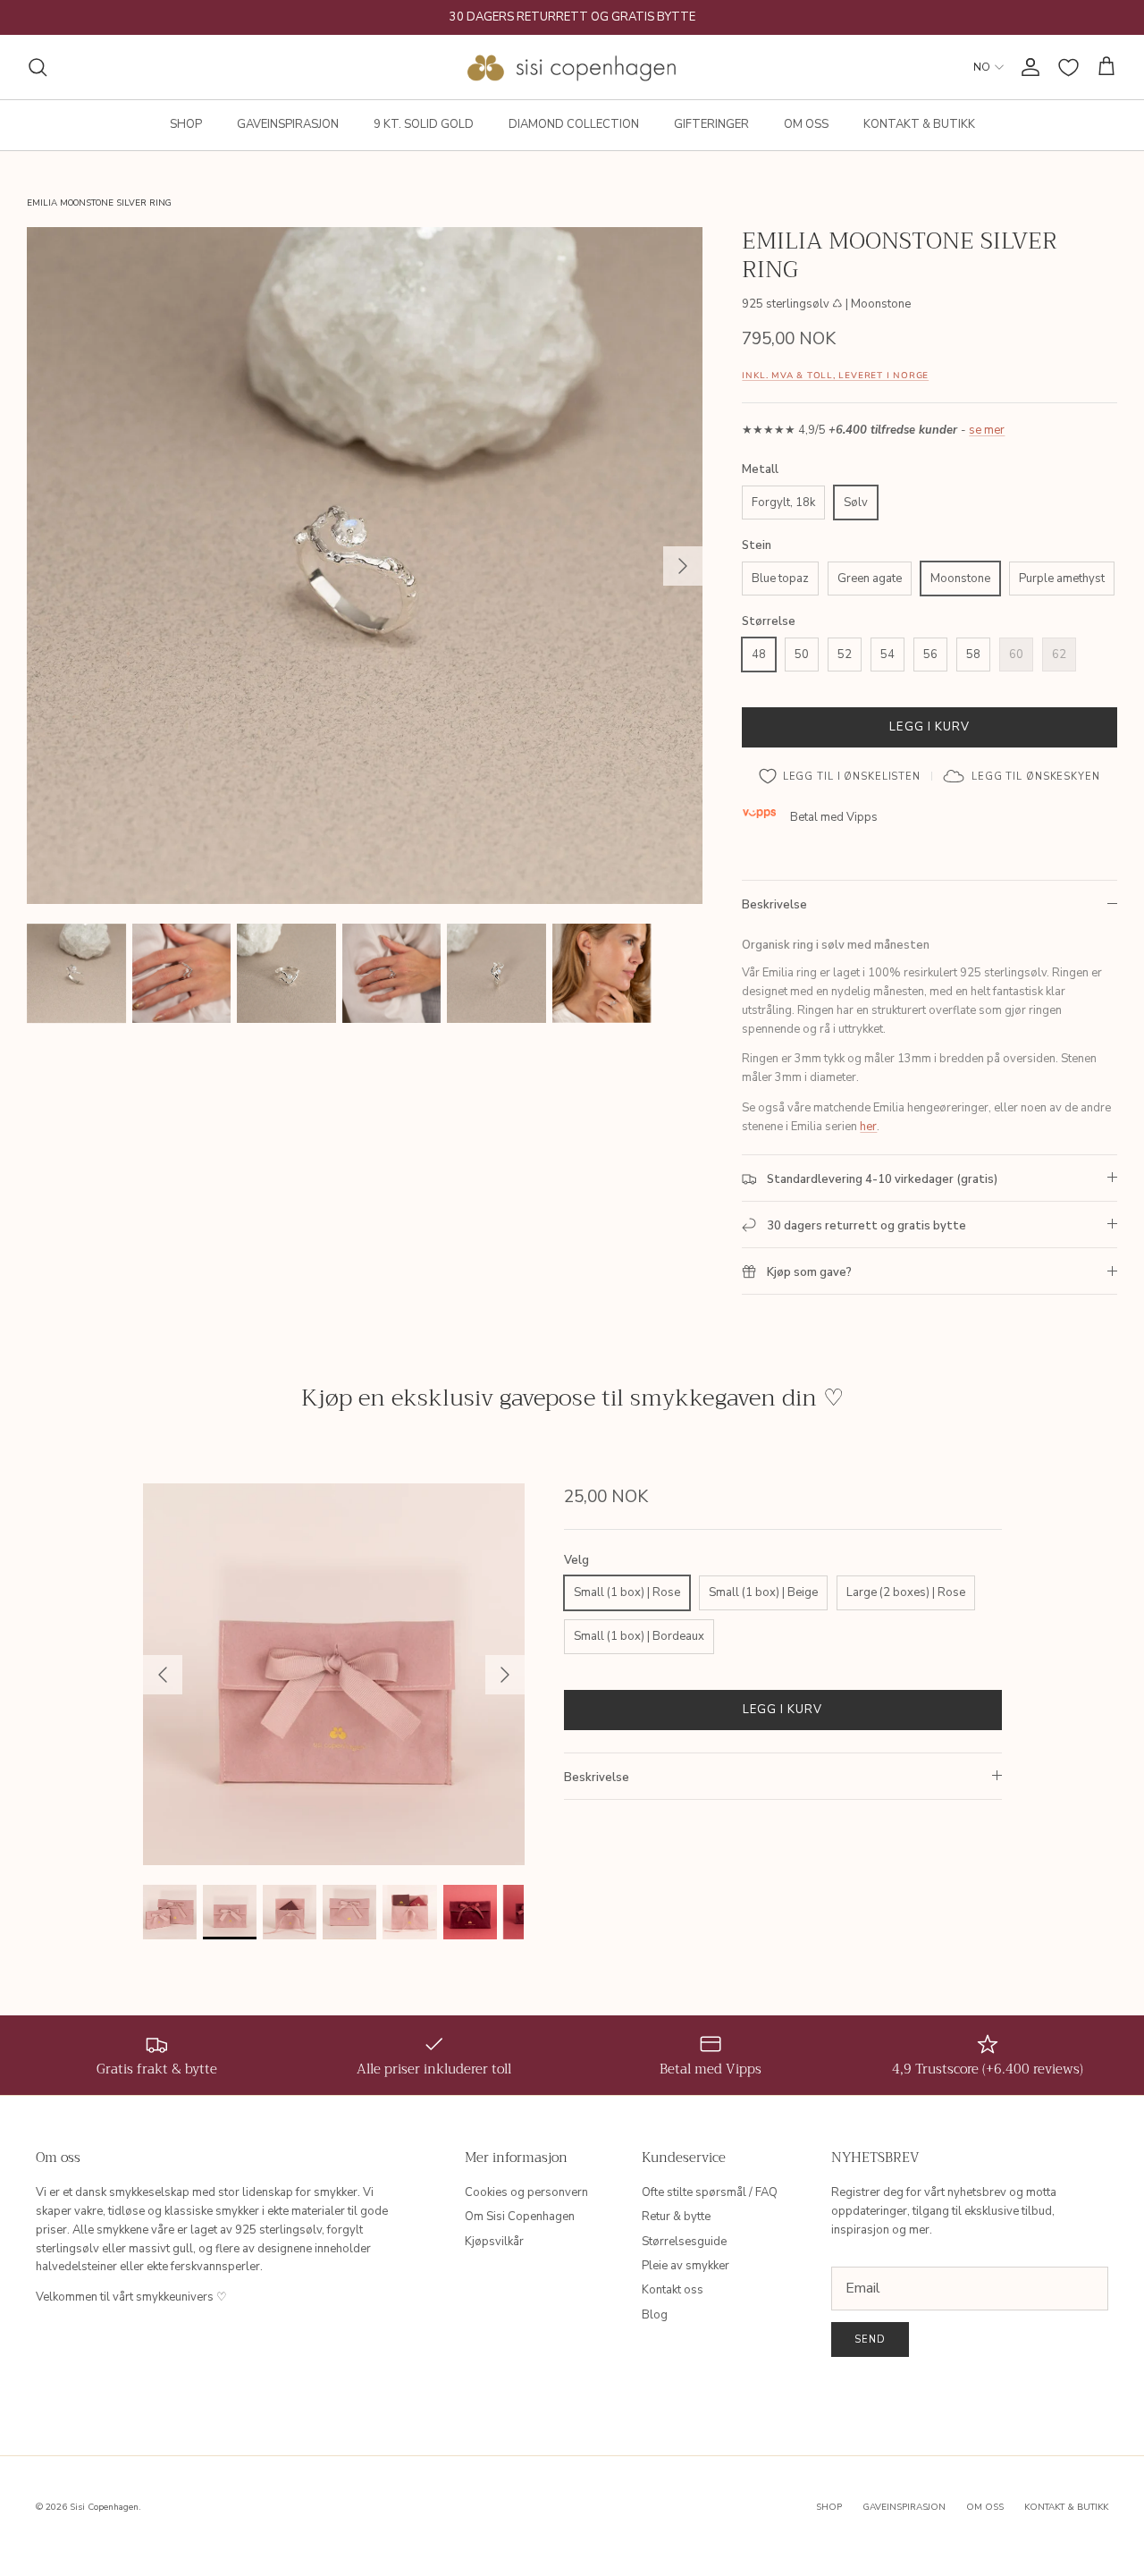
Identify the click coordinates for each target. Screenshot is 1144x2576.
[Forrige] (163, 1675)
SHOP (186, 124)
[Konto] (1027, 67)
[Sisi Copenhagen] (572, 67)
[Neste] (683, 566)
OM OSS (806, 124)
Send (870, 2340)
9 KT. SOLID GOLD (424, 124)
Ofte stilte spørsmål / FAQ (710, 2192)
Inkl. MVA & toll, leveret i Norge (835, 375)
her (868, 1127)
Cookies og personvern (526, 2192)
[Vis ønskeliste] (1068, 68)
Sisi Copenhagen (104, 2507)
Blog (655, 2315)
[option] (365, 566)
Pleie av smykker (686, 2266)
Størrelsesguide (684, 2242)
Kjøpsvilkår (494, 2242)
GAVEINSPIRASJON (288, 124)
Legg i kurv (929, 727)
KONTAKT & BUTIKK (919, 124)
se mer (987, 430)
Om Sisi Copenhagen (520, 2217)
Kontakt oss (673, 2290)
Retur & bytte (676, 2217)
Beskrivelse (774, 905)
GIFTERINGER (711, 124)
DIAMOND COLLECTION (574, 124)
